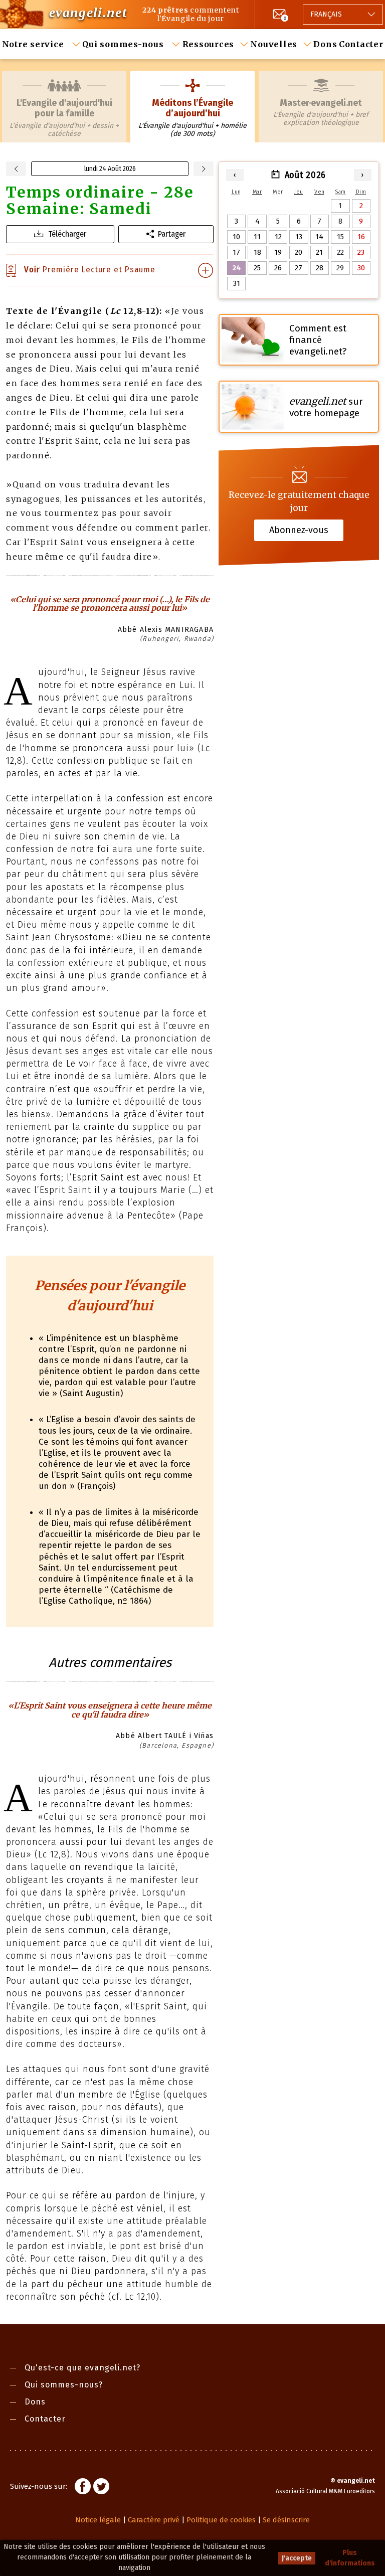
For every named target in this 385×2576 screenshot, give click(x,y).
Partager (172, 234)
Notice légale (98, 2520)
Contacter (361, 44)
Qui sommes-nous (124, 44)
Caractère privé (154, 2520)
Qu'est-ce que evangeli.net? (82, 2368)
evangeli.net (88, 12)
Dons (325, 44)
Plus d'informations (350, 2558)
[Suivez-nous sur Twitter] (101, 2488)
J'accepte (297, 2558)
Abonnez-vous (299, 530)
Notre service (34, 44)
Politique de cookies (221, 2520)
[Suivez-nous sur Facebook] (83, 2488)
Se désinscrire (286, 2520)
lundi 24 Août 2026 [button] (110, 169)
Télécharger (67, 234)
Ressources (209, 44)
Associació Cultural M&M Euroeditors (325, 2491)
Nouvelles (274, 44)
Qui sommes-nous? (64, 2385)
